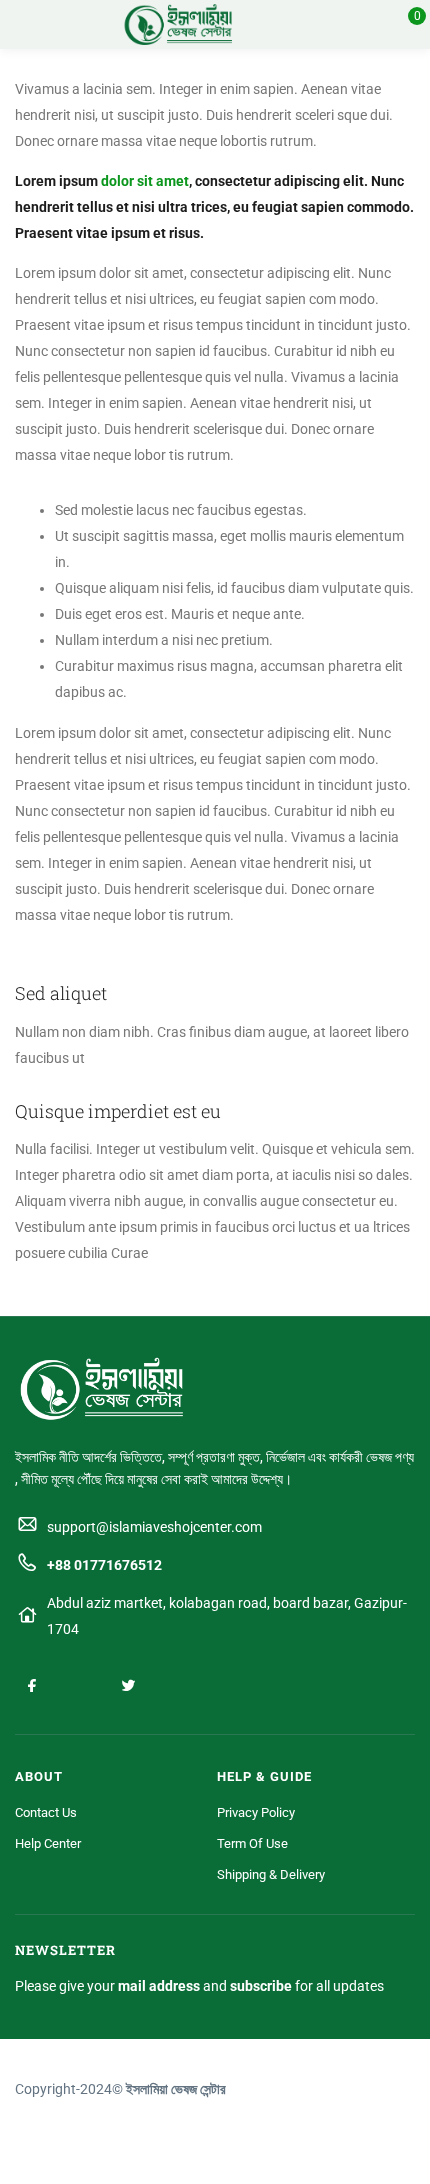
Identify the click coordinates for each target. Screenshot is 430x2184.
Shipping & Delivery (271, 1874)
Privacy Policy (256, 1812)
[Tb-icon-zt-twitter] (128, 1685)
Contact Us (46, 1812)
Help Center (48, 1843)
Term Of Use (252, 1843)
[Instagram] (80, 1685)
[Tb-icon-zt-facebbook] (32, 1685)
